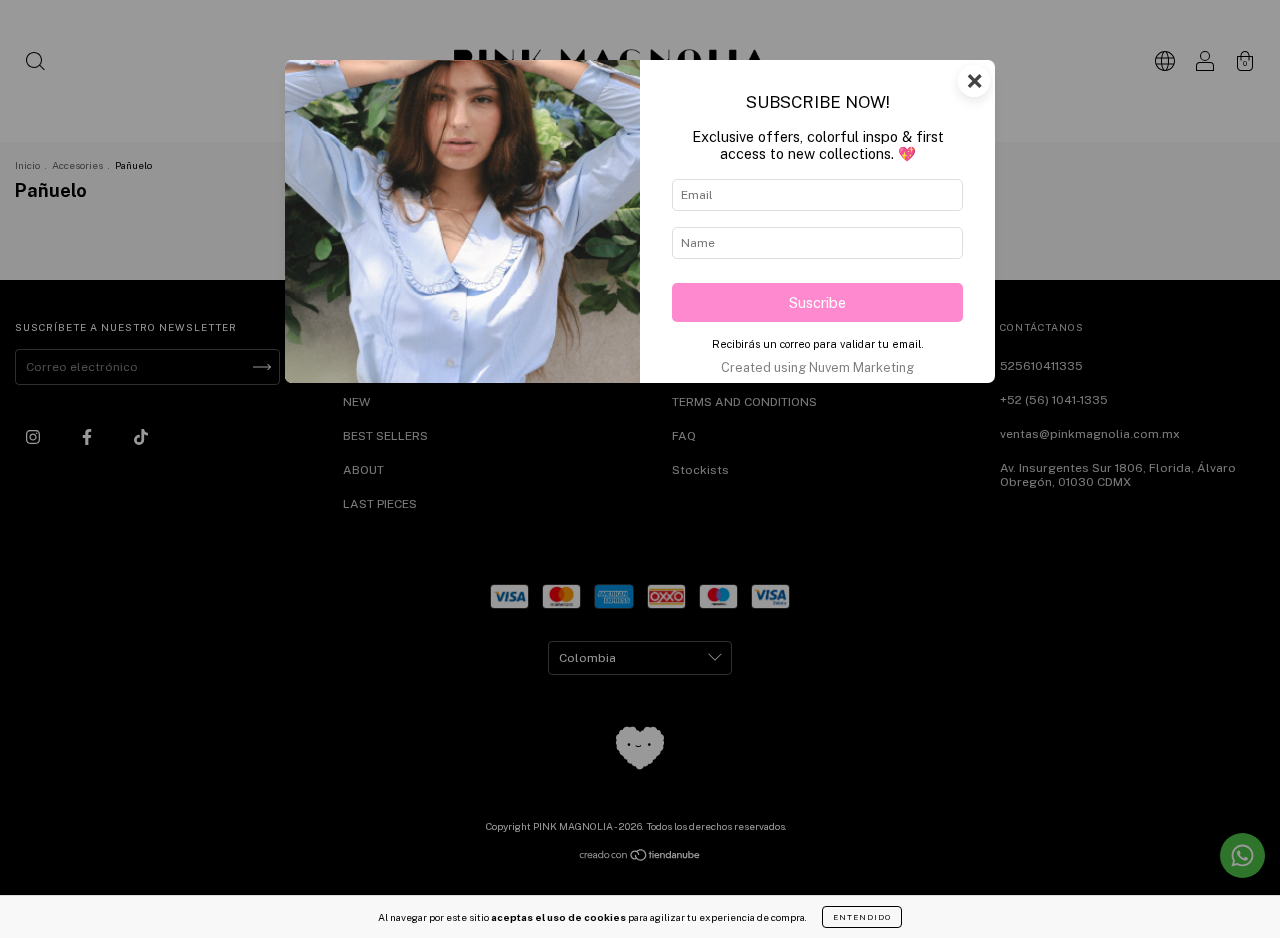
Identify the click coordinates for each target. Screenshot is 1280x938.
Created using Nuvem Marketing (817, 367)
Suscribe (817, 302)
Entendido (862, 917)
